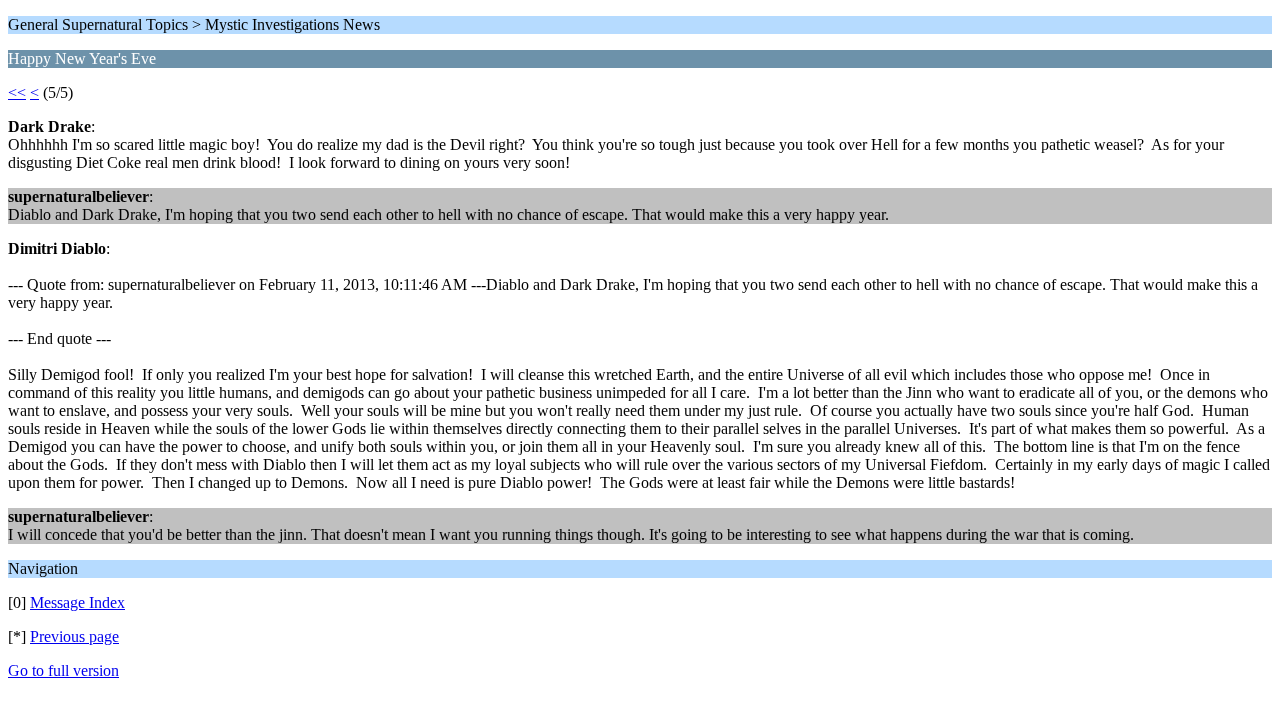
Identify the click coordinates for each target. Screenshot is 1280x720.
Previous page (74, 636)
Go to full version (63, 670)
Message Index (77, 602)
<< (17, 92)
